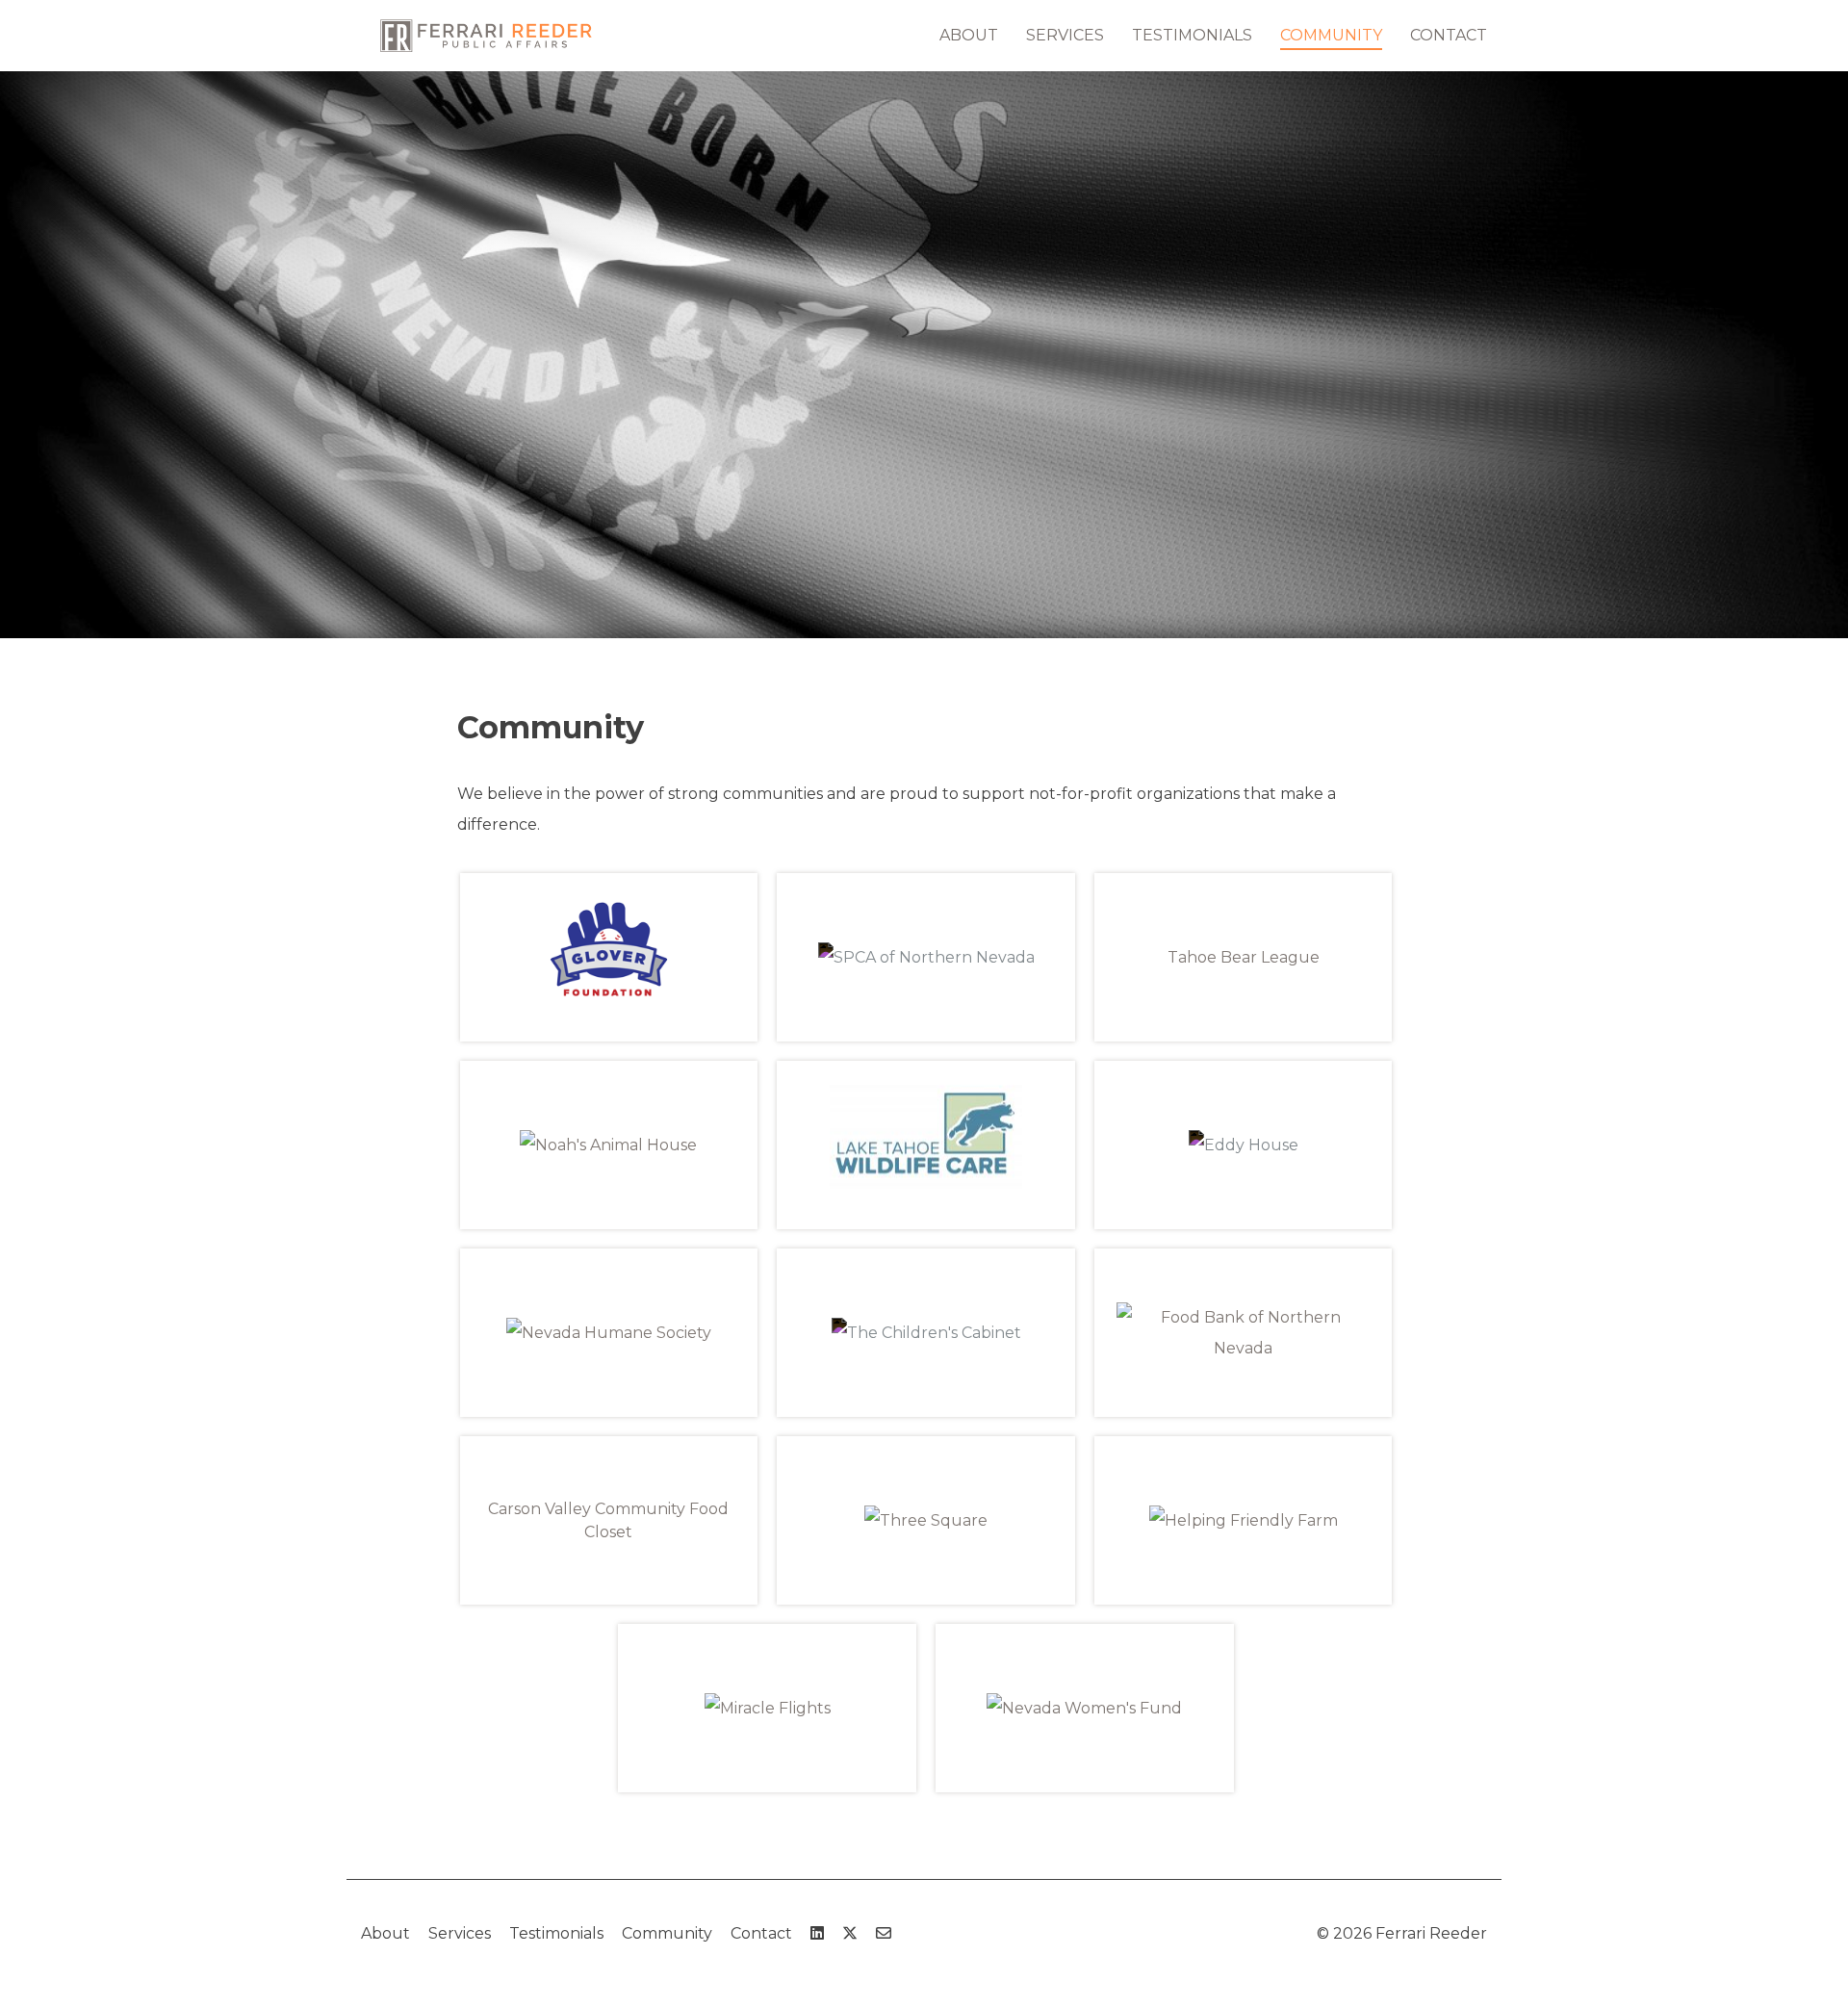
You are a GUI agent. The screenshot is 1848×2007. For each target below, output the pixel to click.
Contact (1449, 35)
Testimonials (1192, 35)
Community (1331, 35)
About (969, 35)
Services (1065, 35)
